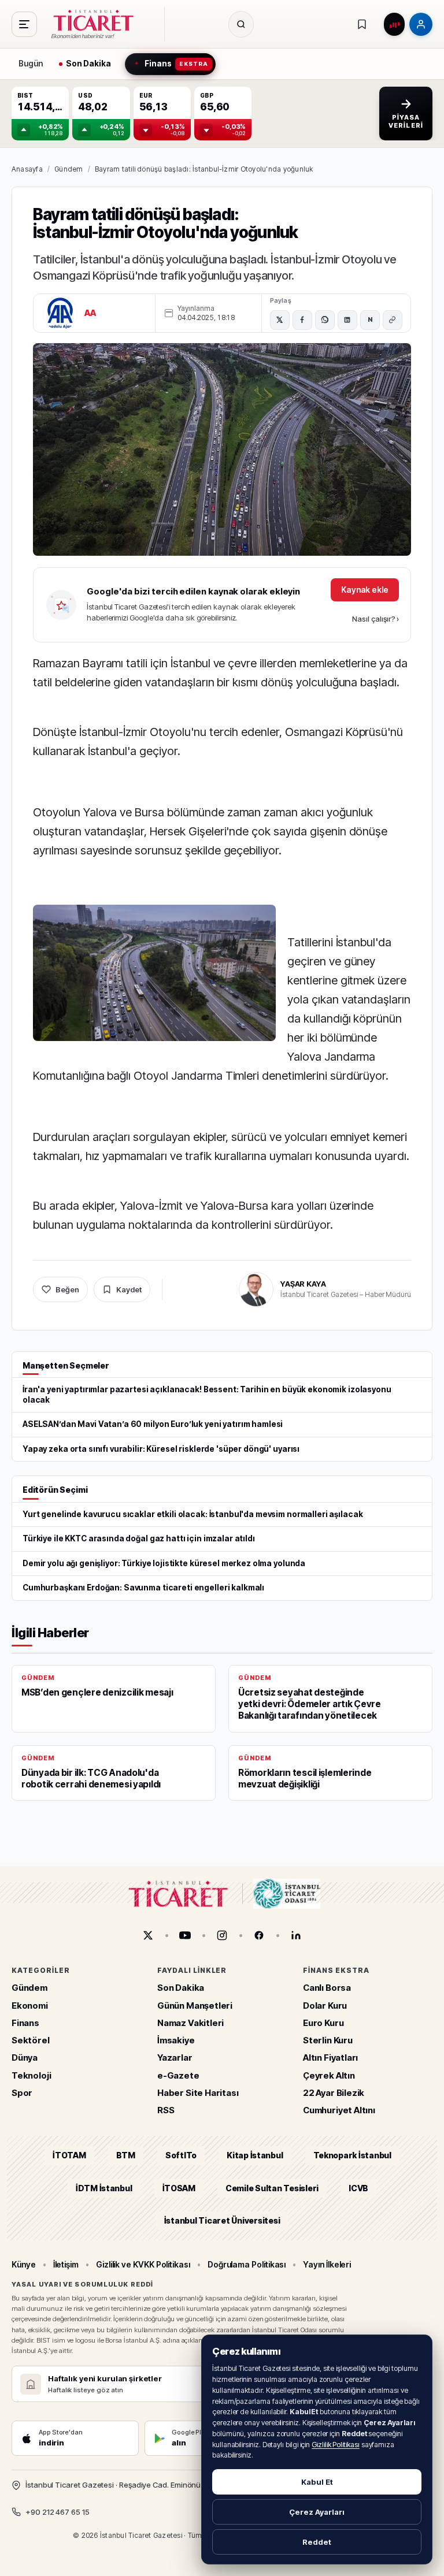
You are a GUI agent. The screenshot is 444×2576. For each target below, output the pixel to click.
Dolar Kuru (325, 2005)
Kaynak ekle (365, 590)
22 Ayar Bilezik (334, 2092)
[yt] (185, 1935)
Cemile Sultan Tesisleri (272, 2187)
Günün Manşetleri (195, 2005)
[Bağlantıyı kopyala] (393, 320)
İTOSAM (179, 2187)
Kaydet (129, 1289)
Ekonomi (30, 2005)
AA (90, 313)
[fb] (259, 1935)
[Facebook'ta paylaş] (302, 320)
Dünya (25, 2058)
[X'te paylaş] (280, 320)
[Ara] (241, 24)
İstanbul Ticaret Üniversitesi (222, 2220)
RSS (166, 2110)
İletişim (66, 2264)
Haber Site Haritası (198, 2092)
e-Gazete (178, 2075)
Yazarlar (175, 2058)
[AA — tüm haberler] (60, 313)
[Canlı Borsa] (394, 24)
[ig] (222, 1935)
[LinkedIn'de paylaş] (347, 320)
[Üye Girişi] (421, 24)
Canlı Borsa (327, 1988)
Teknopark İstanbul (352, 2155)
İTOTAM (69, 2155)
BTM (126, 2155)
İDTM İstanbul (104, 2187)
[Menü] (24, 24)
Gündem (69, 169)
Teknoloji (31, 2075)
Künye (24, 2264)
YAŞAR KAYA (303, 1284)
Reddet (317, 2542)
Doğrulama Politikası (247, 2264)
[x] (148, 1935)
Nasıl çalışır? (375, 619)
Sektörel (31, 2040)
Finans (25, 2022)
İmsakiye (176, 2040)
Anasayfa (27, 169)
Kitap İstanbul (255, 2155)
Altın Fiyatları (330, 2058)
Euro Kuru (323, 2022)
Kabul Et (317, 2482)
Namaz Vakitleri (190, 2022)
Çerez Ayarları (317, 2512)
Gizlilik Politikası (336, 2445)
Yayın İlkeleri (327, 2264)
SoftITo (181, 2155)
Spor (22, 2092)
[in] (296, 1935)
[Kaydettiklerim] (362, 24)
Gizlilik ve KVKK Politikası (143, 2264)
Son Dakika (181, 1988)
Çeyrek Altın (329, 2075)
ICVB (358, 2187)
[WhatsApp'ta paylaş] (325, 320)
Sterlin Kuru (328, 2040)
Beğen (67, 1289)
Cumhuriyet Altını (339, 2110)
